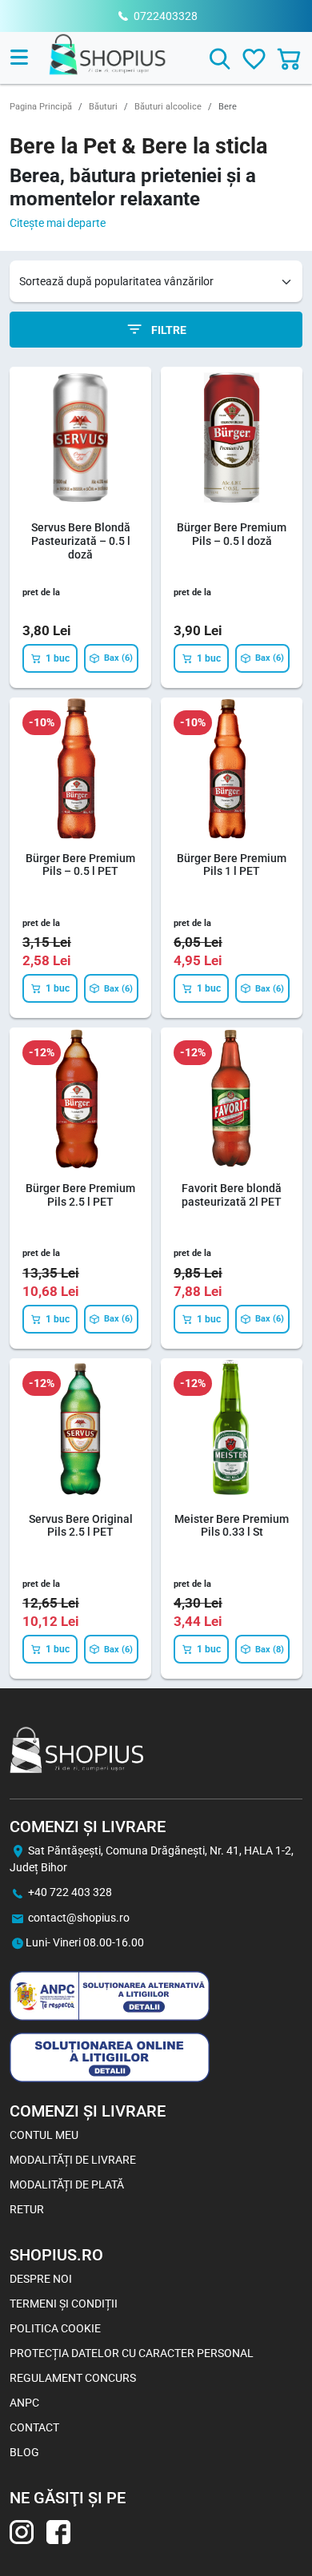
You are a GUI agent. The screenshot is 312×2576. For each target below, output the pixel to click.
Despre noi (41, 2279)
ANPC (24, 2403)
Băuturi (103, 107)
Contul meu (44, 2135)
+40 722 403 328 (70, 1892)
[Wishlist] (254, 59)
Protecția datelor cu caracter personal (132, 2353)
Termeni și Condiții (64, 2304)
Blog (24, 2452)
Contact (34, 2427)
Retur (27, 2209)
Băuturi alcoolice (168, 107)
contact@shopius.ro (79, 1918)
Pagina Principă (41, 107)
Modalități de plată (67, 2184)
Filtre (168, 330)
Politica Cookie (55, 2328)
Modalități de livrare (73, 2160)
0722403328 (166, 16)
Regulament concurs (73, 2378)
